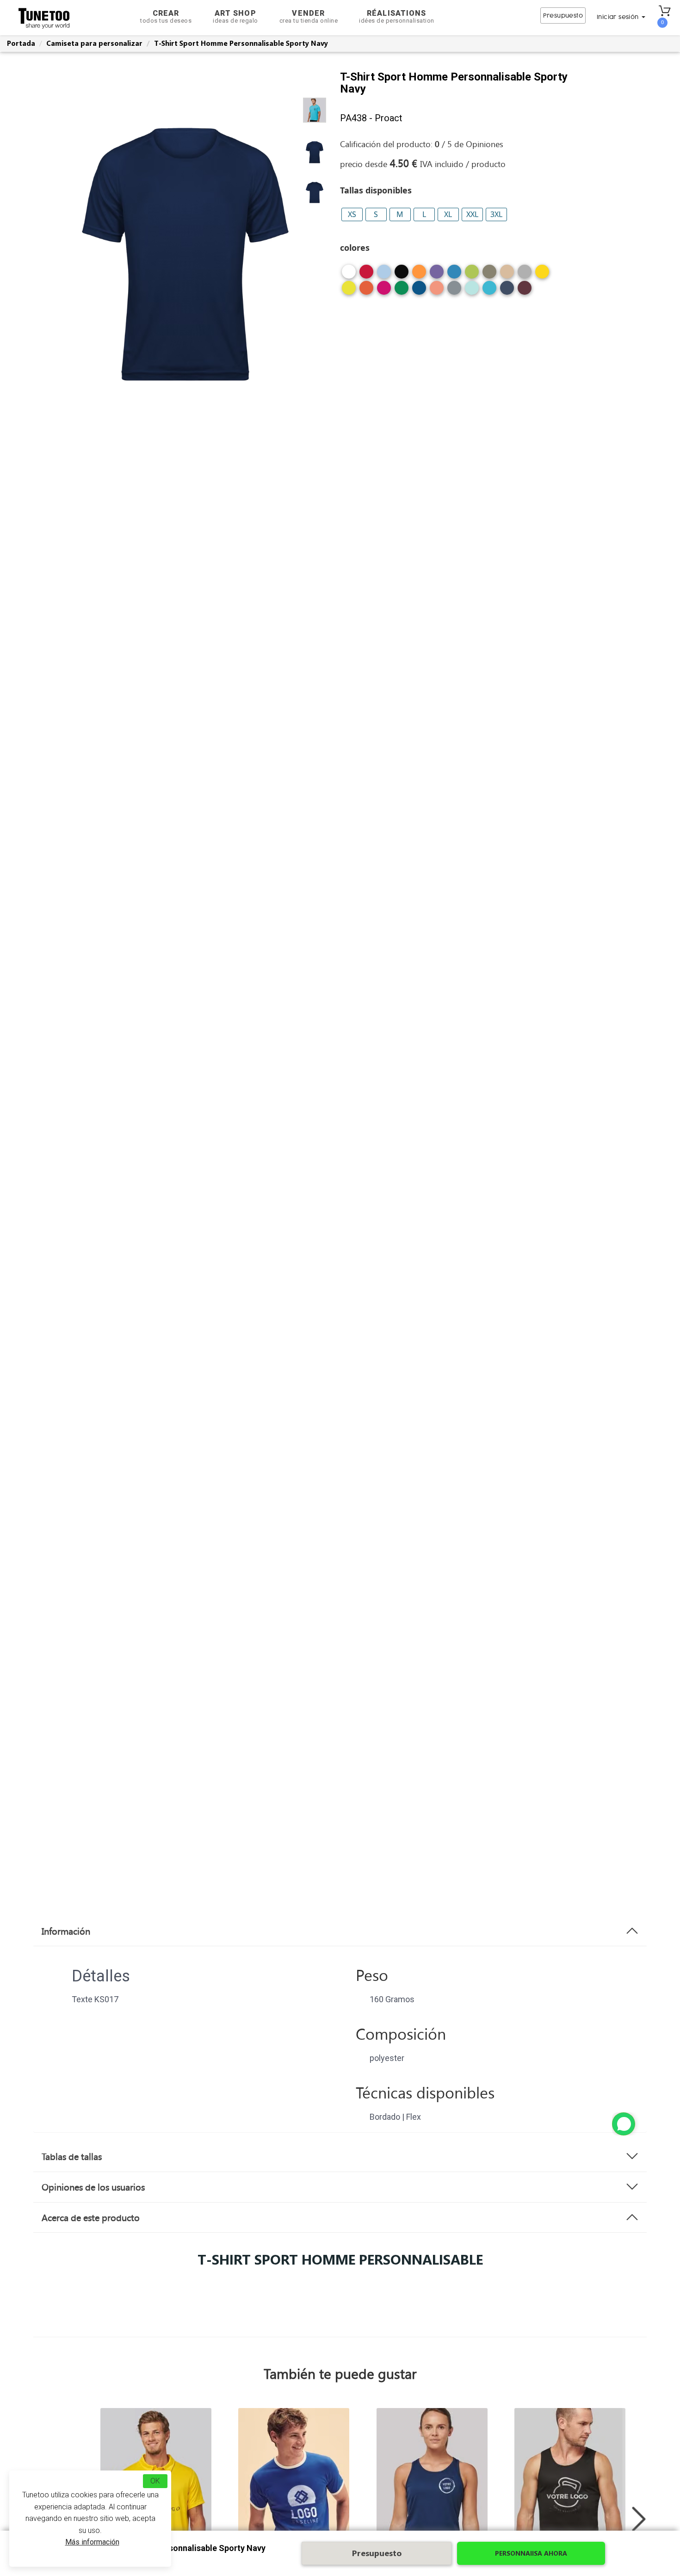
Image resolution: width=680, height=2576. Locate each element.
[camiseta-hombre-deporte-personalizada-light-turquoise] (489, 291)
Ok (155, 2481)
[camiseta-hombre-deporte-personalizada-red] (366, 275)
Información (66, 1931)
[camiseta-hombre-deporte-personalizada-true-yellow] (542, 275)
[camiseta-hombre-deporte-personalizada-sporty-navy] (507, 291)
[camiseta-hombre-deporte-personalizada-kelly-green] (402, 291)
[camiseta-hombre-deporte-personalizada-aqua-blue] (454, 275)
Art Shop (235, 16)
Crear (166, 16)
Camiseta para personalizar (94, 43)
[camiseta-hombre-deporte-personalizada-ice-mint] (472, 291)
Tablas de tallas (72, 2156)
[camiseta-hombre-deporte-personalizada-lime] (472, 275)
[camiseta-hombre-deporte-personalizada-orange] (419, 275)
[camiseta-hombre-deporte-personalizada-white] (349, 275)
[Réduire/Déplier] (624, 2124)
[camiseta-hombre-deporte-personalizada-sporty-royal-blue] (419, 291)
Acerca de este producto (91, 2217)
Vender (309, 16)
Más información (92, 2542)
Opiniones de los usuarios (93, 2187)
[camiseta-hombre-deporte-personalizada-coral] (437, 291)
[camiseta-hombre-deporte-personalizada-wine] (525, 291)
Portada (21, 43)
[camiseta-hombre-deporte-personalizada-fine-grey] (525, 275)
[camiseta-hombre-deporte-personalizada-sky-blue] (384, 275)
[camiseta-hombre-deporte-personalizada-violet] (437, 275)
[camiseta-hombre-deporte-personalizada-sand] (507, 275)
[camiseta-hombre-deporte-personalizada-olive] (489, 275)
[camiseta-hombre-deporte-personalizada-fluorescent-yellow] (349, 291)
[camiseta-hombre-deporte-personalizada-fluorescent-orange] (366, 291)
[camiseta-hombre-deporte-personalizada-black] (402, 275)
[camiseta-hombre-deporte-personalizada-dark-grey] (454, 291)
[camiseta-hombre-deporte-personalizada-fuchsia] (384, 291)
